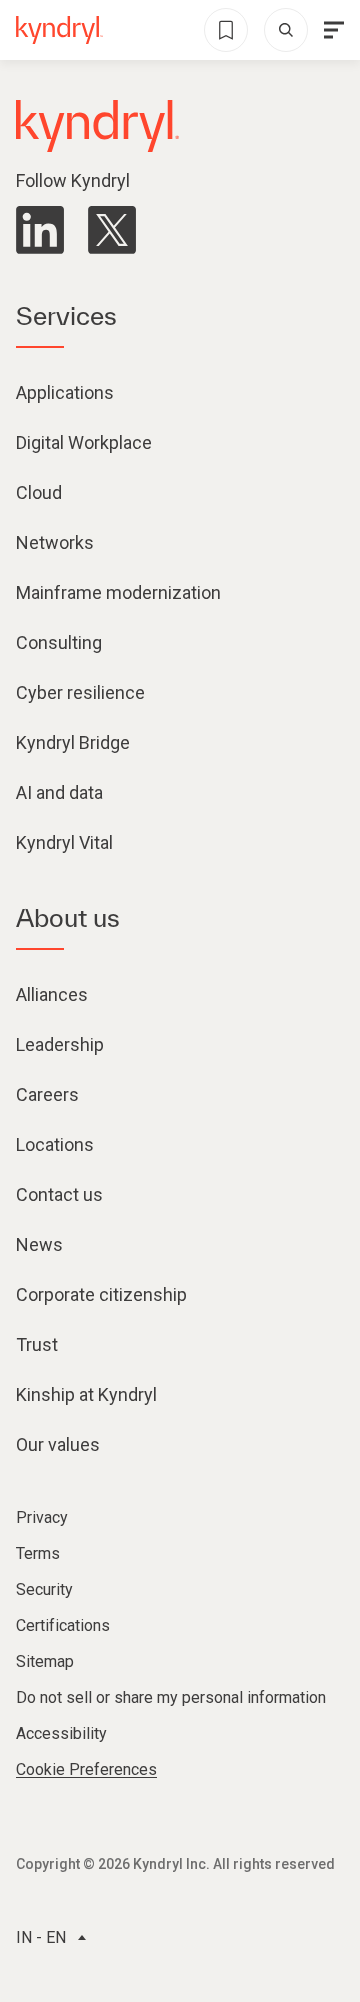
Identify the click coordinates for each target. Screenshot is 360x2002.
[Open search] (286, 30)
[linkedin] (40, 230)
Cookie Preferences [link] (86, 1769)
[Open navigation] (334, 30)
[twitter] (112, 230)
